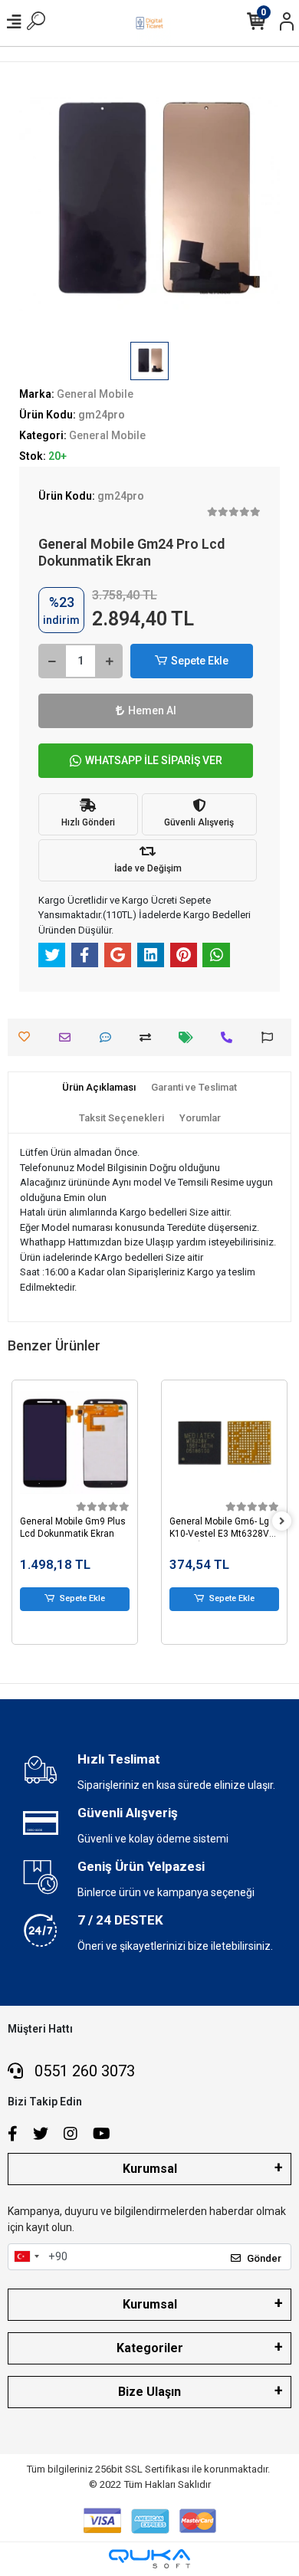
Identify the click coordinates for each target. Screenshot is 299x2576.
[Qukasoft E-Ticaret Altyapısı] (149, 2559)
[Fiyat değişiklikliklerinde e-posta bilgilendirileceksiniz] (190, 1037)
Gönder (264, 2258)
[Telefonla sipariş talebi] (230, 1037)
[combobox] (26, 2257)
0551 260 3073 (83, 2071)
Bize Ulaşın (149, 2392)
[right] (282, 1522)
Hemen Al (152, 710)
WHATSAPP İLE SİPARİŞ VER (154, 760)
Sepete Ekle (200, 661)
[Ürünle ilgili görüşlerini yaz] (109, 1037)
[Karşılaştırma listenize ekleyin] (149, 1037)
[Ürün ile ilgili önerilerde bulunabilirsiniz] (271, 1037)
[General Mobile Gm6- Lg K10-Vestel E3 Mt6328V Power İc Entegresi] (224, 1443)
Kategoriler (150, 2348)
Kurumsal (150, 2169)
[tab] (99, 1088)
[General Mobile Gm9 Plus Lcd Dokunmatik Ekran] (75, 1443)
